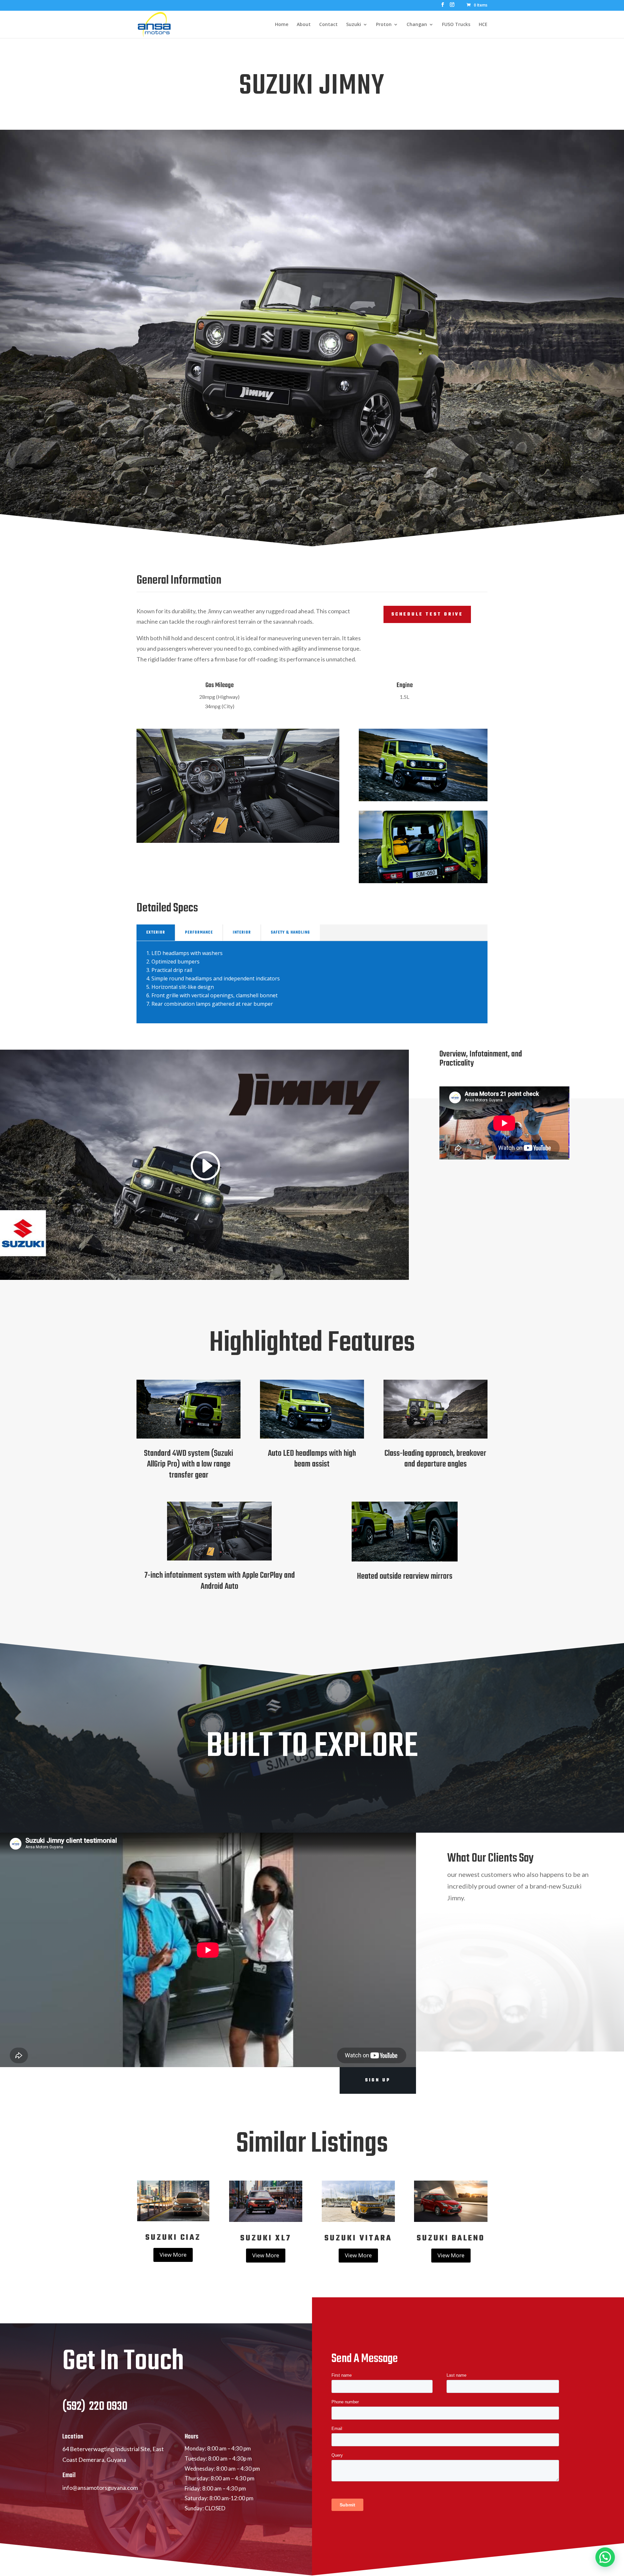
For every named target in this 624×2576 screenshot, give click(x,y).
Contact (328, 25)
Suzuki (354, 25)
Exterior (156, 933)
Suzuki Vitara (358, 2238)
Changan (417, 25)
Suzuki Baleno (451, 2238)
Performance (199, 933)
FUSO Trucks (456, 25)
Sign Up (378, 2080)
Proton (384, 25)
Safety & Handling (290, 933)
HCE (483, 25)
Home (282, 25)
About (304, 25)
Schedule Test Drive (427, 614)
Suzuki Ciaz (173, 2238)
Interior (242, 933)
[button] (605, 2557)
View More (173, 2255)
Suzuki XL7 (266, 2238)
